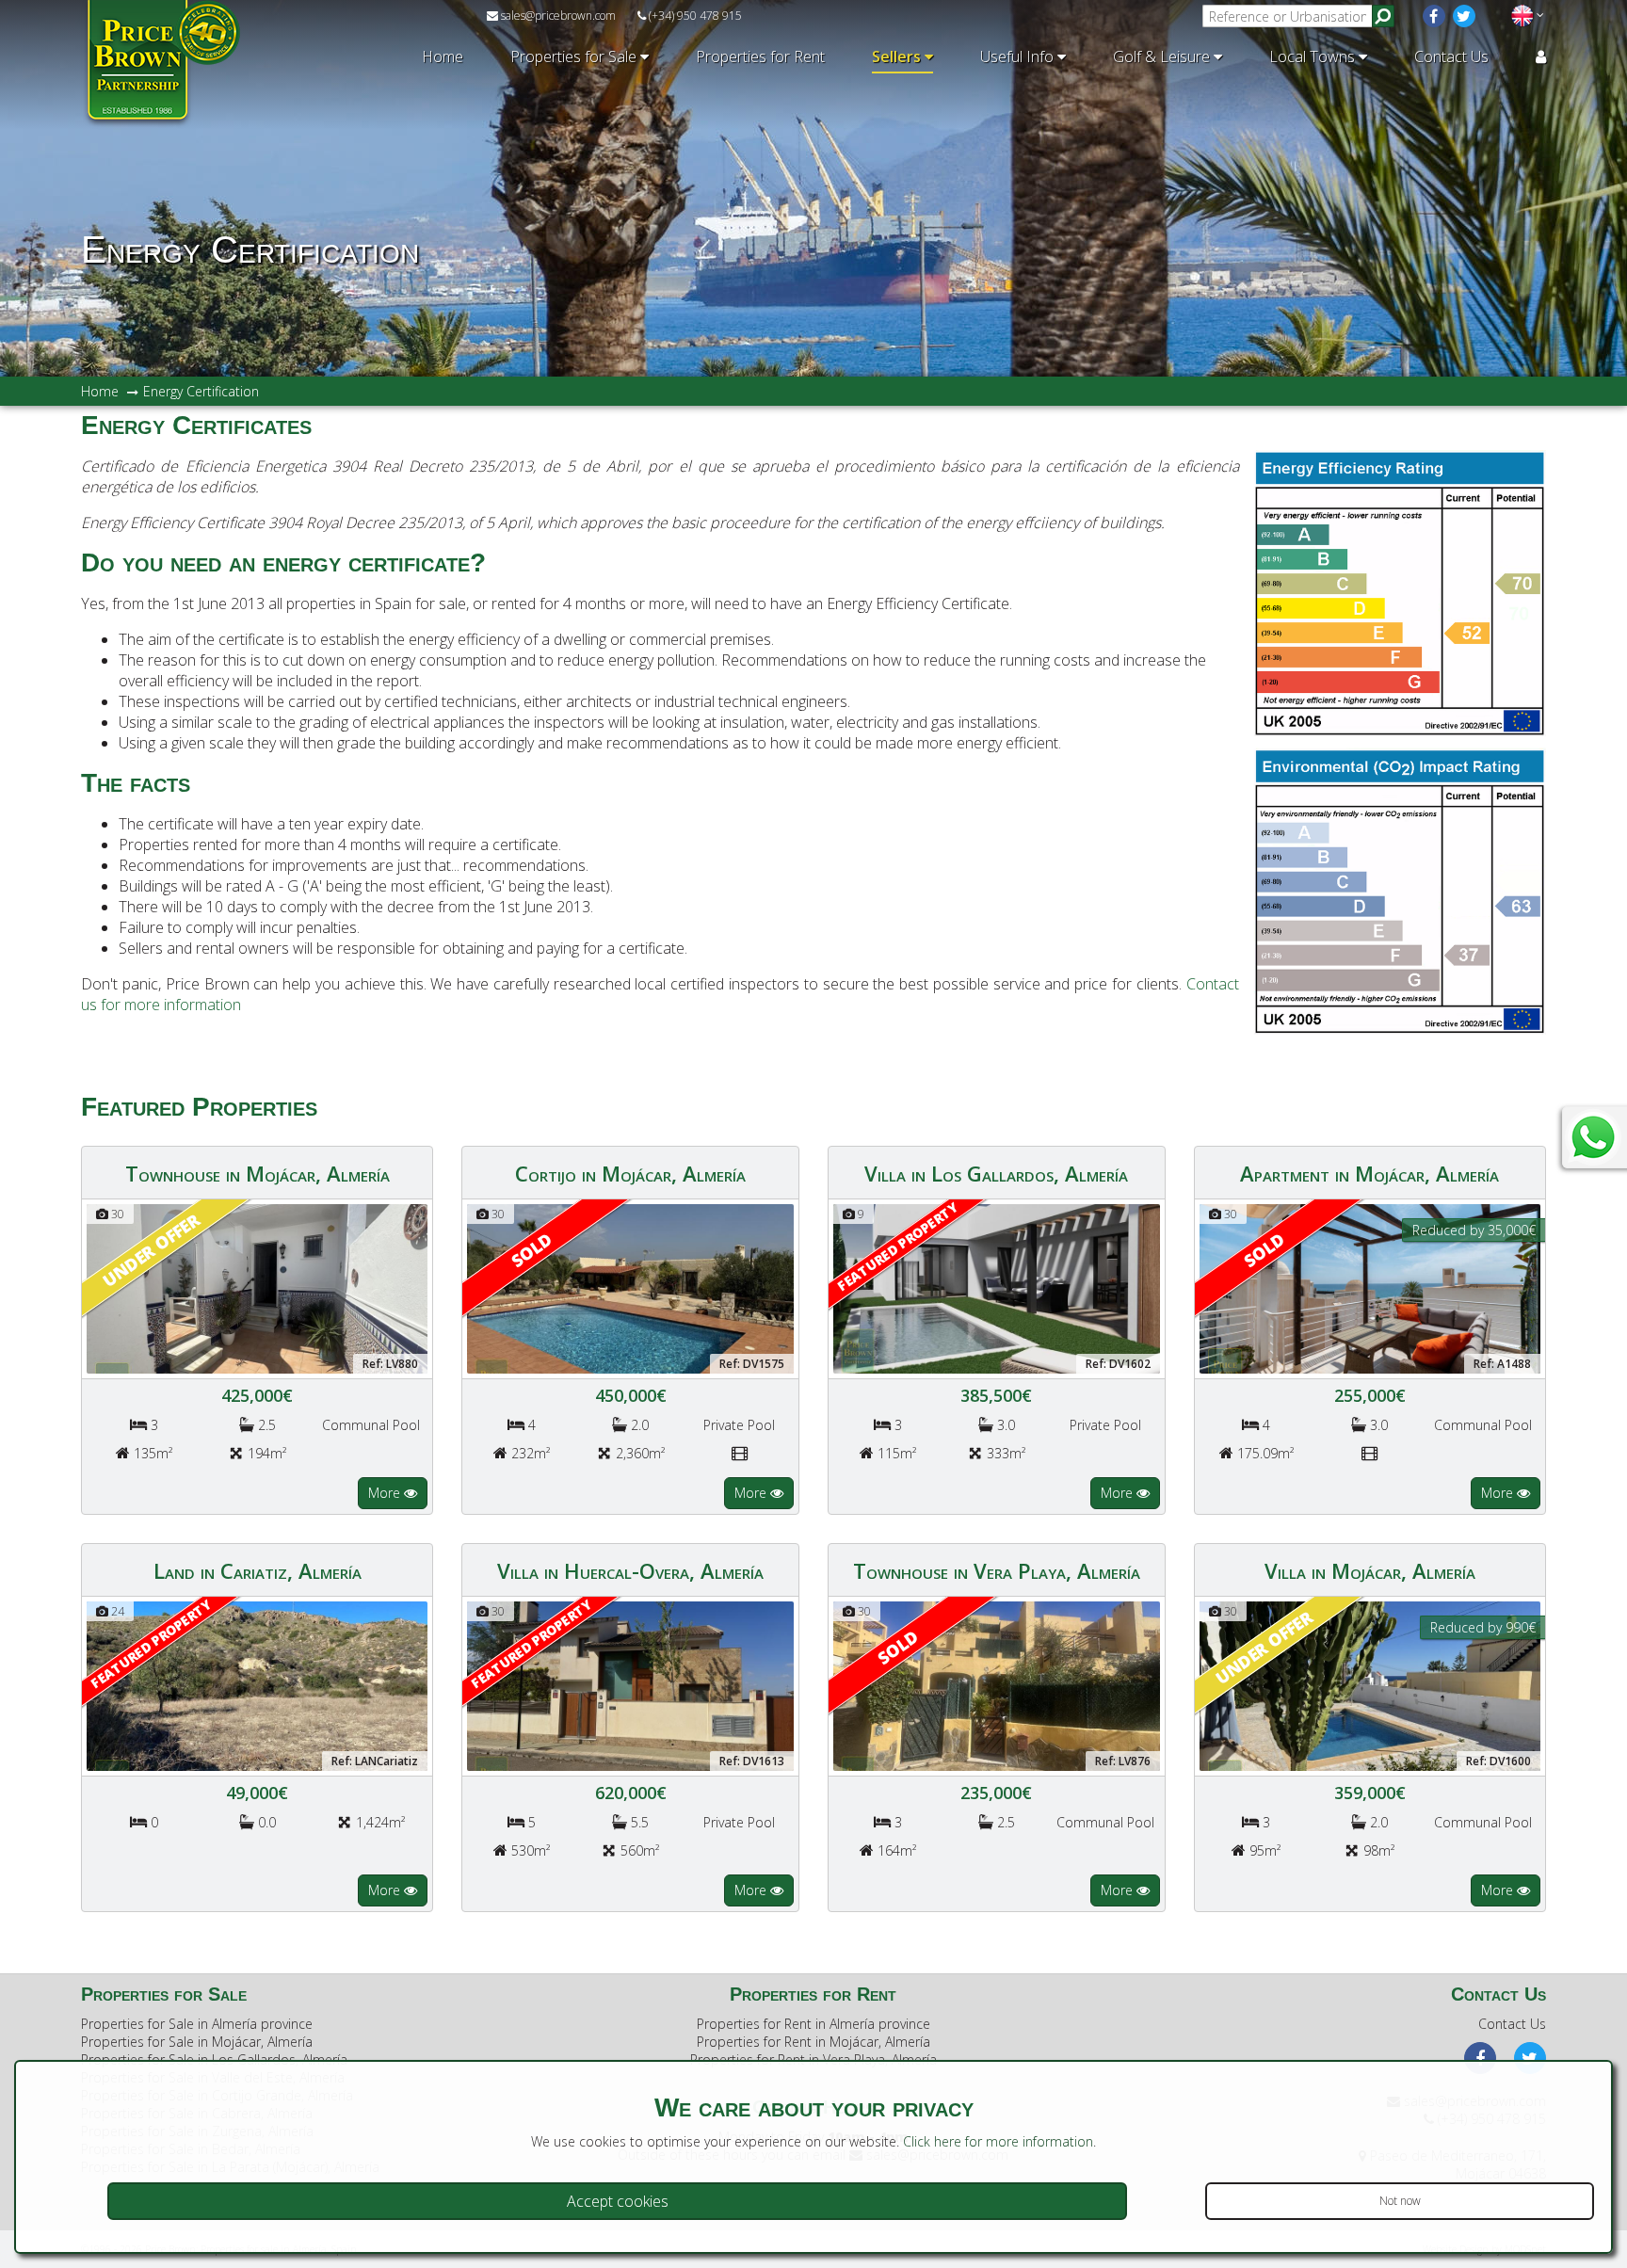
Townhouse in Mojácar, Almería (258, 1173)
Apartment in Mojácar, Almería (1369, 1173)
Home (443, 56)
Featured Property (898, 1247)
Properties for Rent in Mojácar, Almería (813, 2042)
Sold (531, 1250)
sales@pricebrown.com (557, 16)
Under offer (152, 1249)
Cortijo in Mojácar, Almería (630, 1173)
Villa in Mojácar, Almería (1370, 1570)
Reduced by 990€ (1483, 1627)
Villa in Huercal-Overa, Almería (630, 1570)
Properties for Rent (760, 56)
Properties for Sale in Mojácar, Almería (197, 2042)
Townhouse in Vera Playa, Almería (997, 1570)
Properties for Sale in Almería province (197, 2024)
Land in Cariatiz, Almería (258, 1570)
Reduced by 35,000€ (1474, 1230)
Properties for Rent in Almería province (813, 2024)
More (386, 1493)
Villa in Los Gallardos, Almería (996, 1173)
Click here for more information (998, 2141)
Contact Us (1451, 56)
